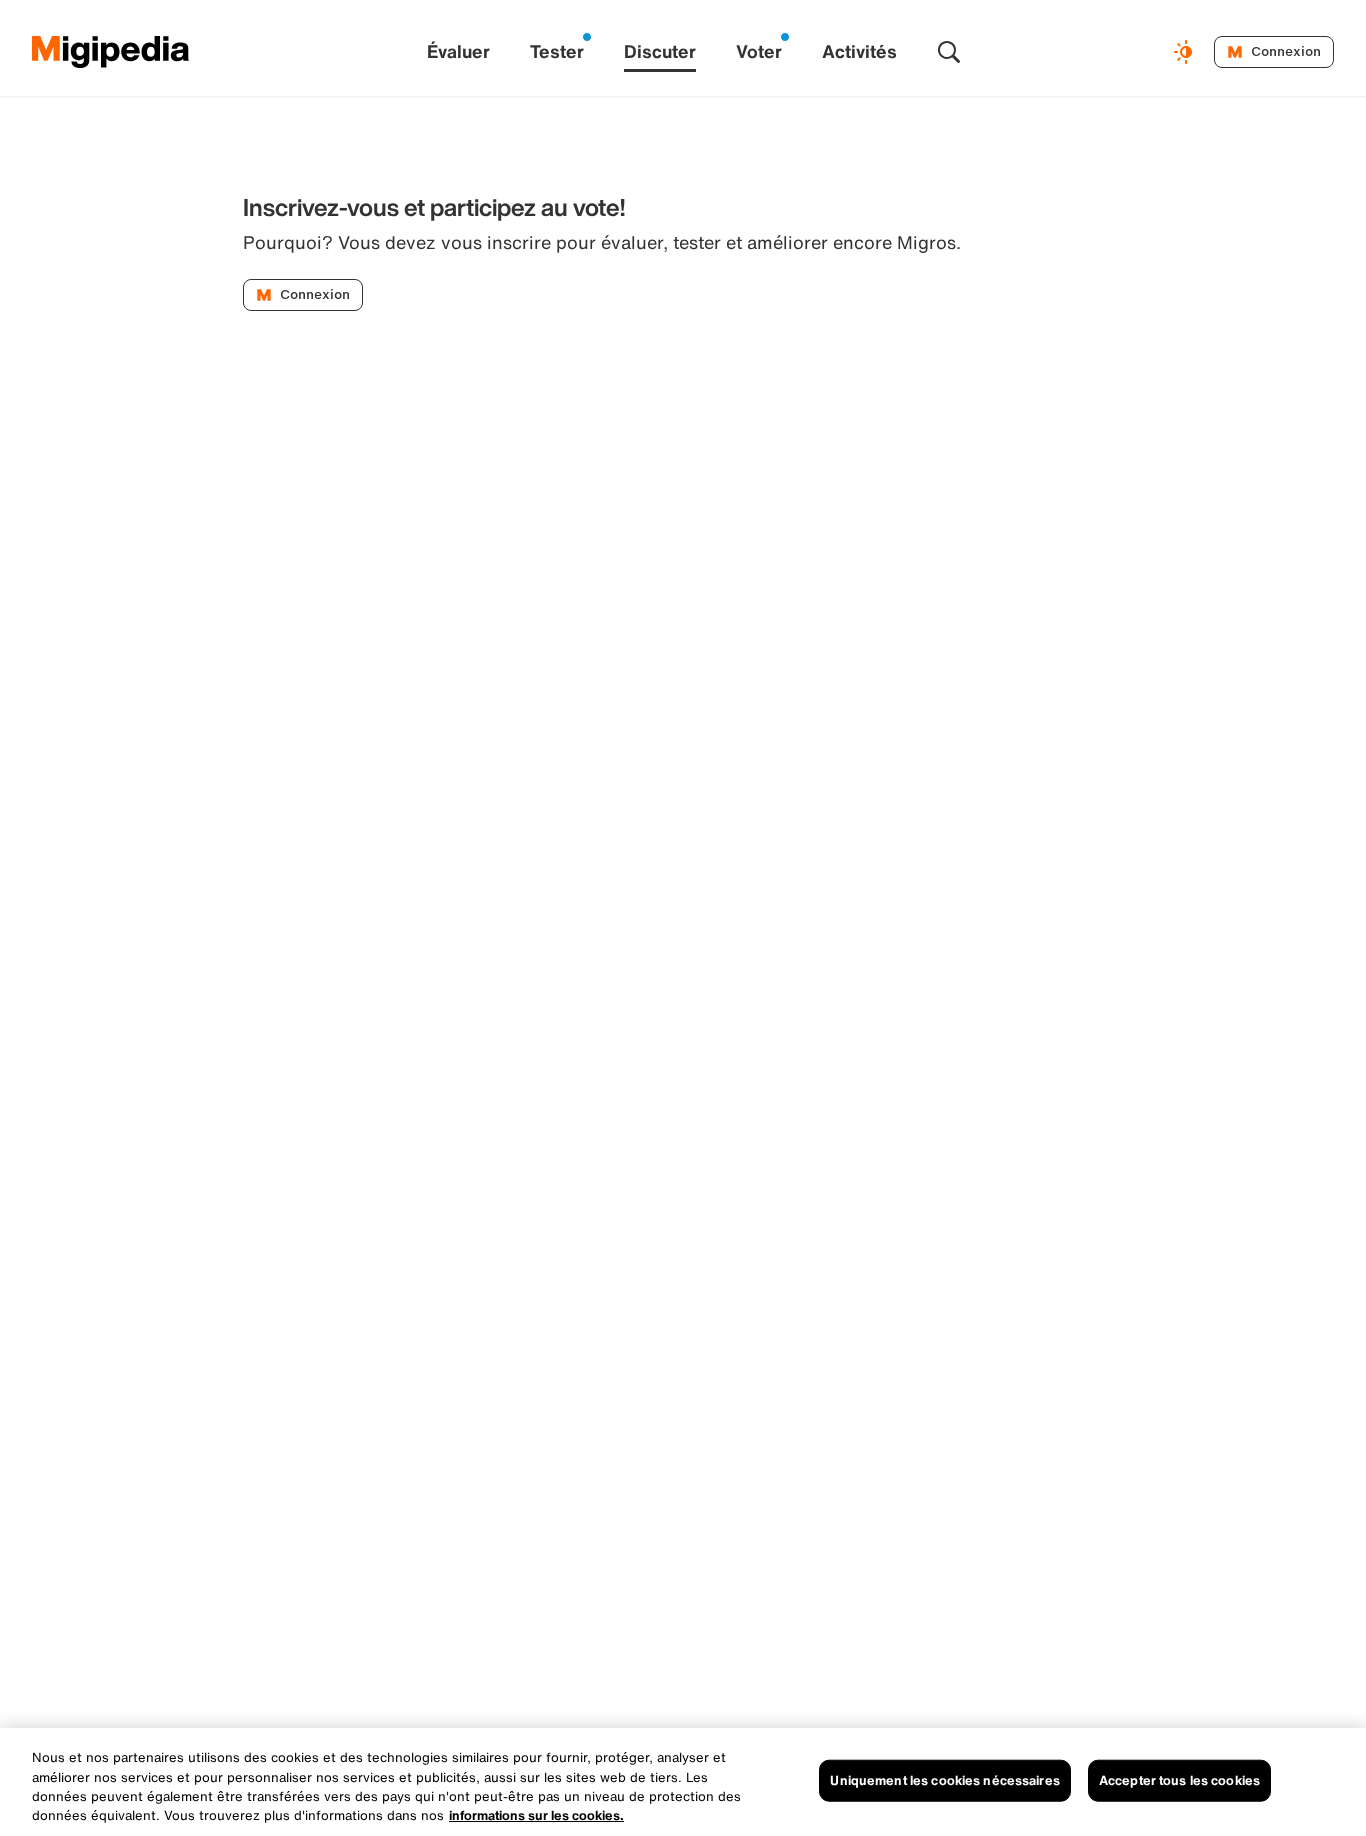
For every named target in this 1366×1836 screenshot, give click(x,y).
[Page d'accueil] (111, 52)
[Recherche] (949, 52)
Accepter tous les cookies (1179, 1780)
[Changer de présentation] (1186, 52)
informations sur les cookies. (536, 1815)
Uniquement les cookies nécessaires (944, 1780)
